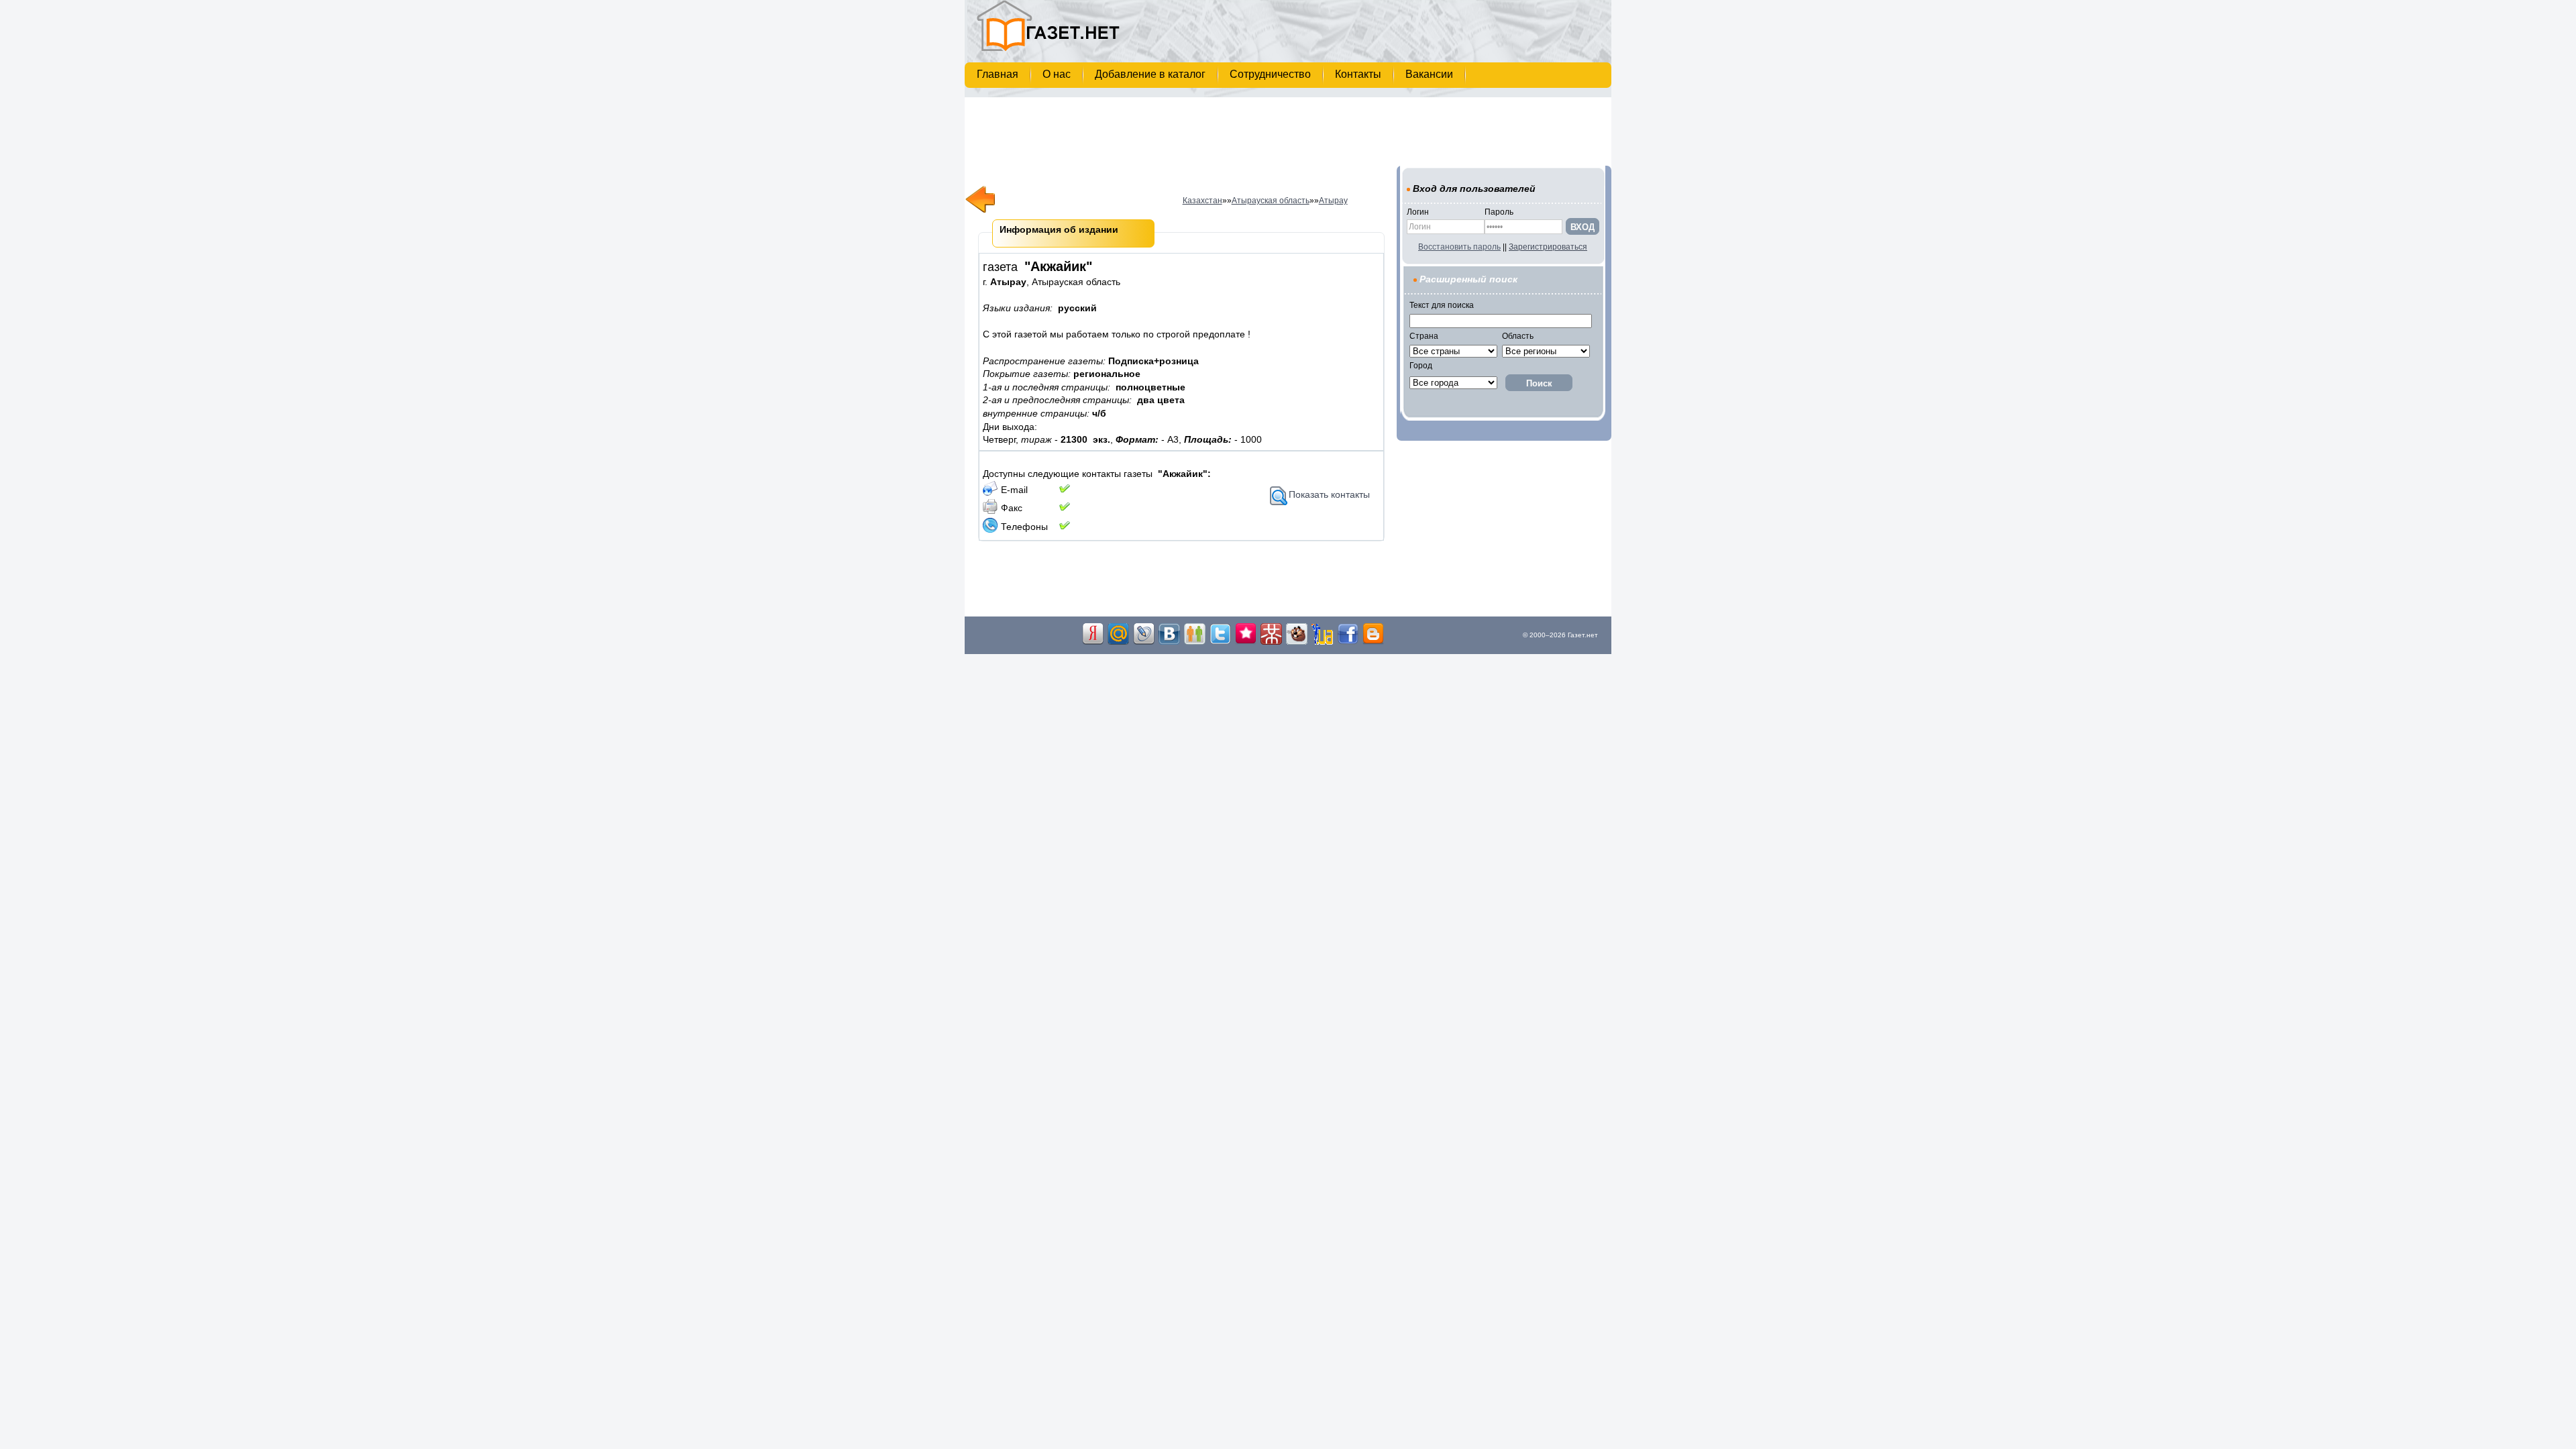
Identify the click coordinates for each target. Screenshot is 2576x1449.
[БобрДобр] (1297, 642)
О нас (1058, 74)
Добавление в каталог (1151, 74)
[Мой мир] (1118, 642)
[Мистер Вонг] (1271, 642)
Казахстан (1202, 201)
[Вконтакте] (1169, 642)
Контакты (1359, 74)
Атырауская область (1271, 201)
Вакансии (1431, 74)
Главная (999, 74)
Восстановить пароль (1459, 247)
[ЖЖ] (1144, 642)
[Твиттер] (1220, 642)
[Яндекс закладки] (1093, 642)
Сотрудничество (1272, 74)
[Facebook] (1348, 642)
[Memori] (1246, 642)
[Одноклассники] (1195, 642)
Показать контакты (1329, 494)
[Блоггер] (1373, 642)
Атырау (1333, 201)
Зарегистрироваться (1548, 247)
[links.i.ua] (1322, 642)
